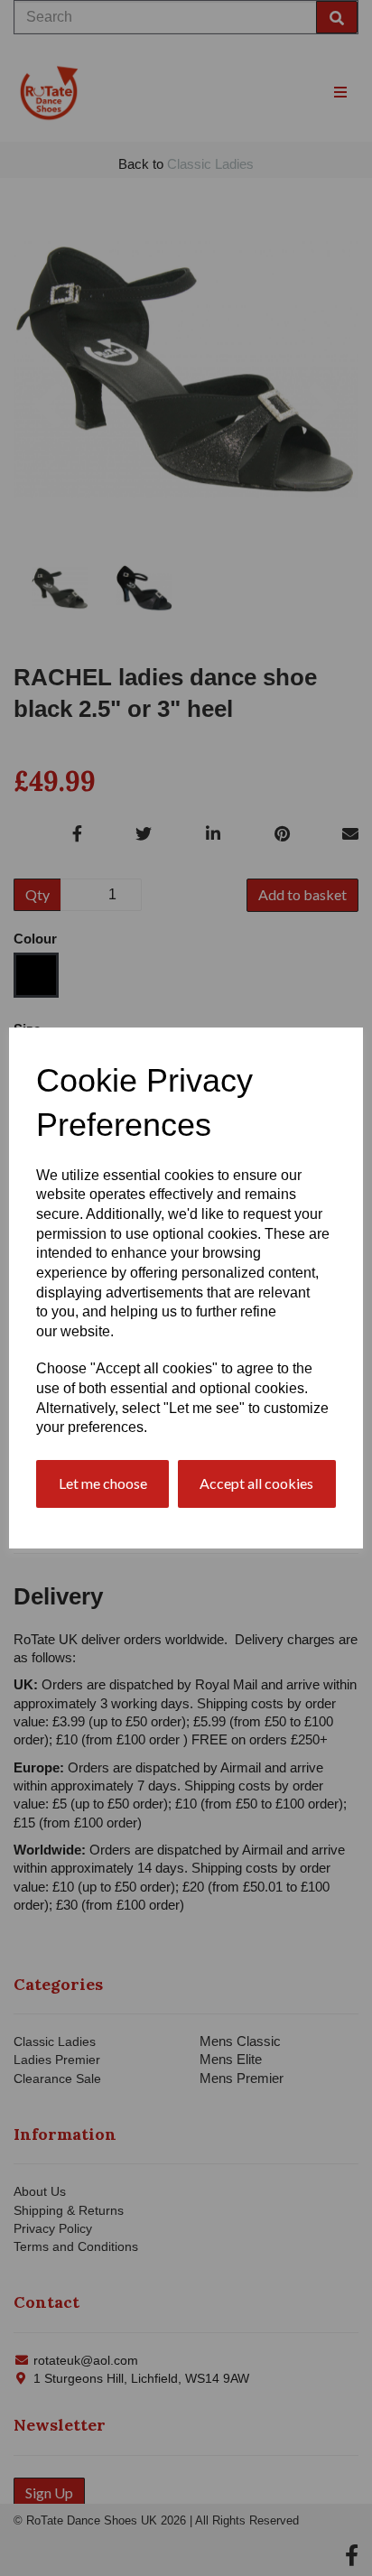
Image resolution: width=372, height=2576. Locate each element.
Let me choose (103, 1483)
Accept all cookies (256, 1483)
